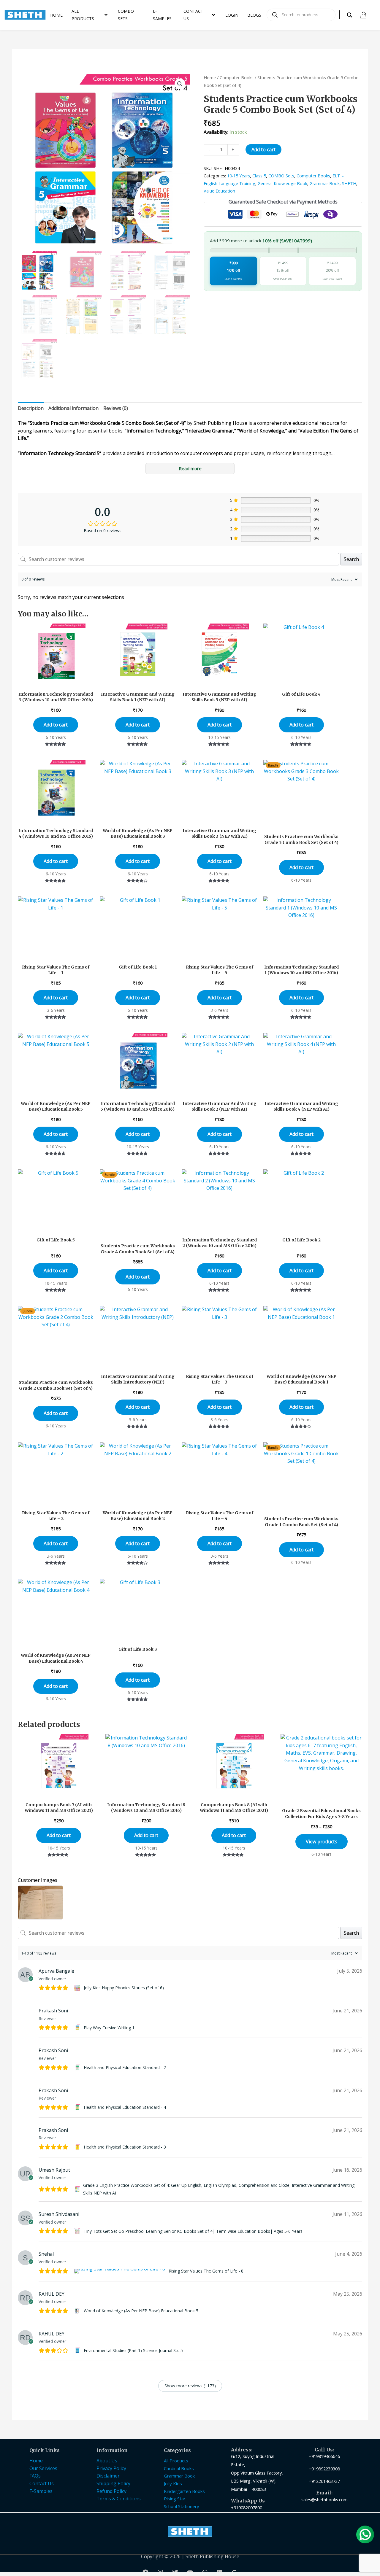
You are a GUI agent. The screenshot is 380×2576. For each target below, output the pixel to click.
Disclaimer (108, 2476)
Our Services (43, 2468)
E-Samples (41, 2491)
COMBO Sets (281, 176)
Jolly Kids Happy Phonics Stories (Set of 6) (124, 1988)
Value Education (219, 191)
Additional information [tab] (73, 408)
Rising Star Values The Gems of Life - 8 (206, 2271)
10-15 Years (239, 176)
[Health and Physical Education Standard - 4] (78, 2107)
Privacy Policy (111, 2468)
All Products (176, 2461)
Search (351, 559)
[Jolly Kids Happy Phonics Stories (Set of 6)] (78, 1988)
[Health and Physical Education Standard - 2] (78, 2068)
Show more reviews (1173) (190, 2386)
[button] (180, 84)
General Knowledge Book (282, 183)
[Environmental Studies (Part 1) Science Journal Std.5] (78, 2351)
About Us (107, 2461)
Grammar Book (325, 183)
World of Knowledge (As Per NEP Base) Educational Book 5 (141, 2311)
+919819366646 (324, 2456)
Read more (190, 468)
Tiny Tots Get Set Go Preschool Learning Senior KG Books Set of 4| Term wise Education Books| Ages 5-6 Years (193, 2231)
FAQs (35, 2476)
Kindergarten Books (184, 2491)
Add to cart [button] (56, 725)
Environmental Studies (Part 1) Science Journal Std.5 (133, 2350)
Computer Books (237, 77)
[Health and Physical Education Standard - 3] (78, 2147)
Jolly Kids (173, 2483)
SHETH (349, 183)
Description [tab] (31, 408)
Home (210, 77)
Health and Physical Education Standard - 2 (125, 2067)
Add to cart (263, 150)
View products (322, 1842)
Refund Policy (111, 2491)
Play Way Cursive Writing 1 (109, 2028)
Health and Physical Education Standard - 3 (125, 2147)
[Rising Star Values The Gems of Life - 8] (120, 2271)
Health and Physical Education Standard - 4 (125, 2107)
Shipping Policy (113, 2483)
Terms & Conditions (119, 2499)
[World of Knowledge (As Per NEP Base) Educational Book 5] (78, 2311)
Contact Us (42, 2483)
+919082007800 (247, 2507)
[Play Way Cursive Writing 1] (78, 2028)
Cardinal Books (179, 2468)
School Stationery (182, 2506)
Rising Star (175, 2499)
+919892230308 (324, 2469)
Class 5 (259, 176)
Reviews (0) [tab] (116, 408)
